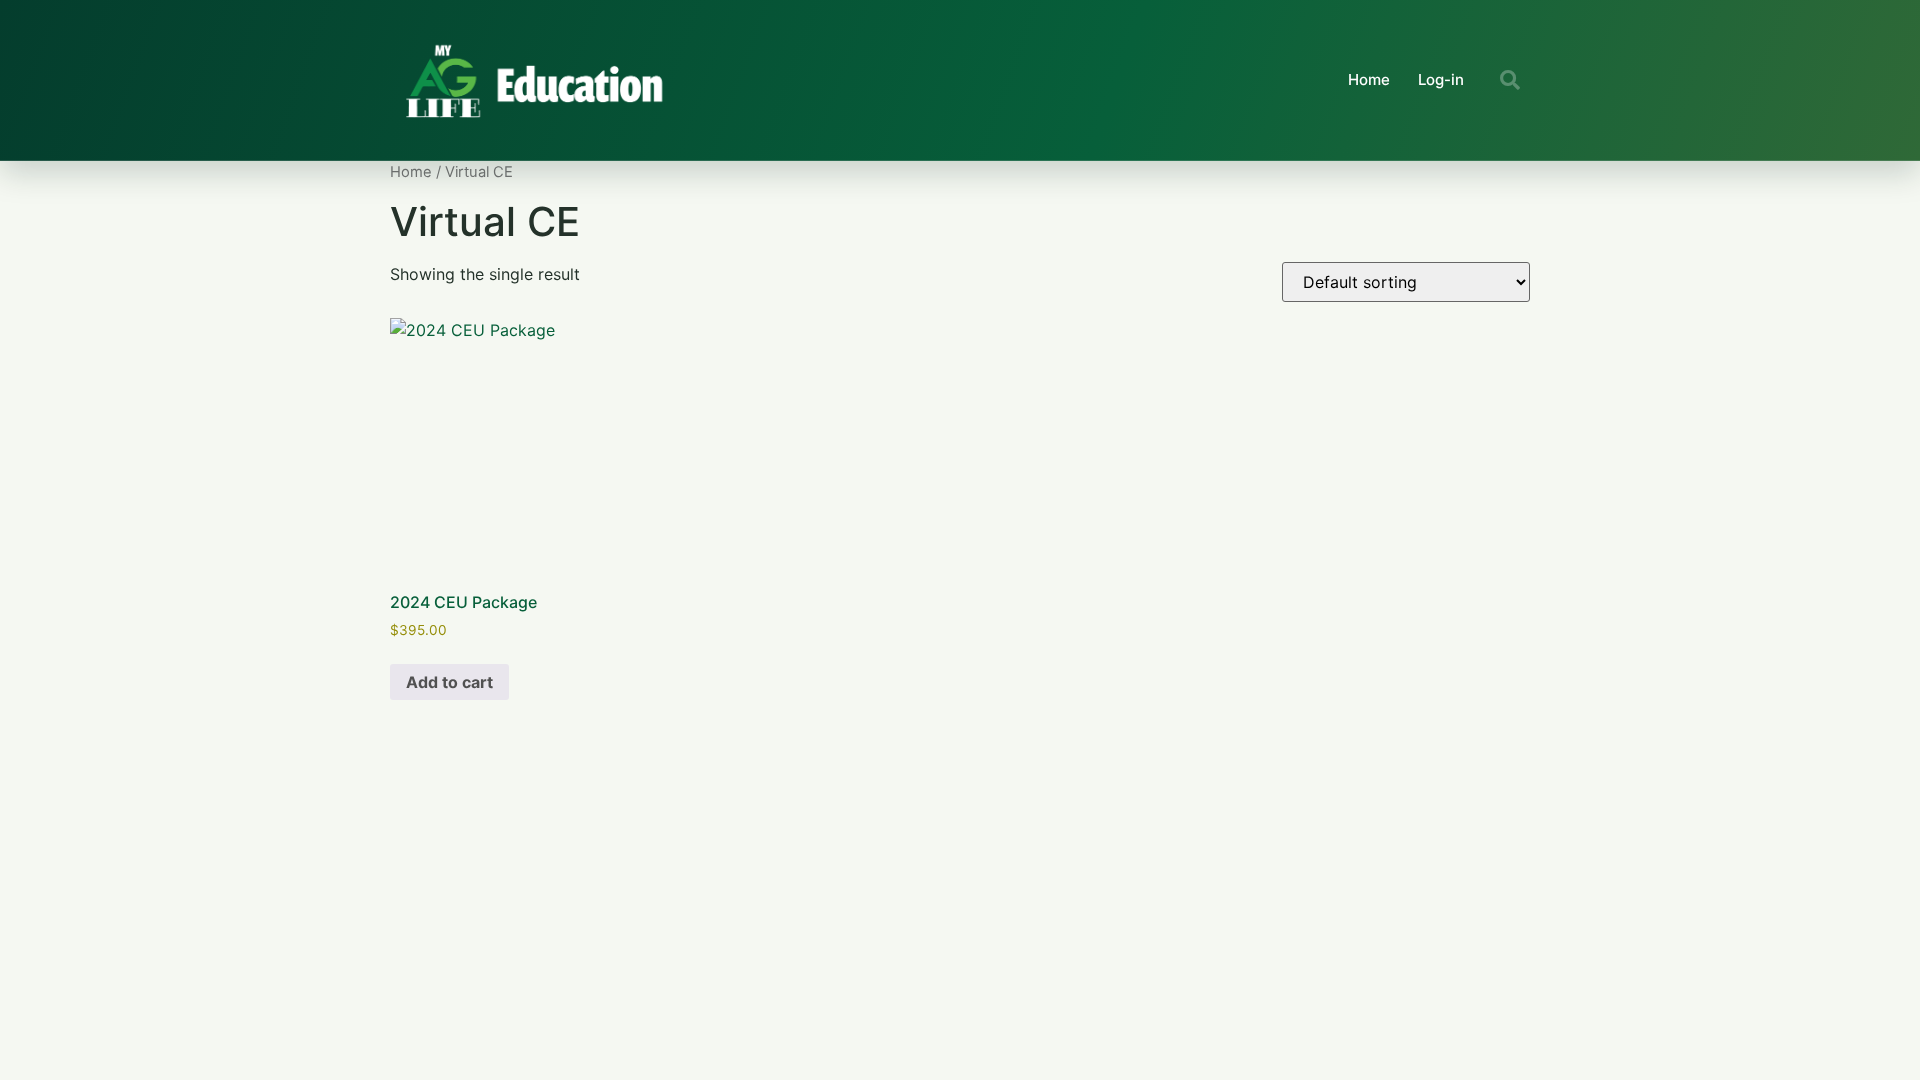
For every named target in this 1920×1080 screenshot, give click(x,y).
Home (1369, 79)
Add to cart (449, 682)
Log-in (1441, 79)
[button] (1510, 80)
